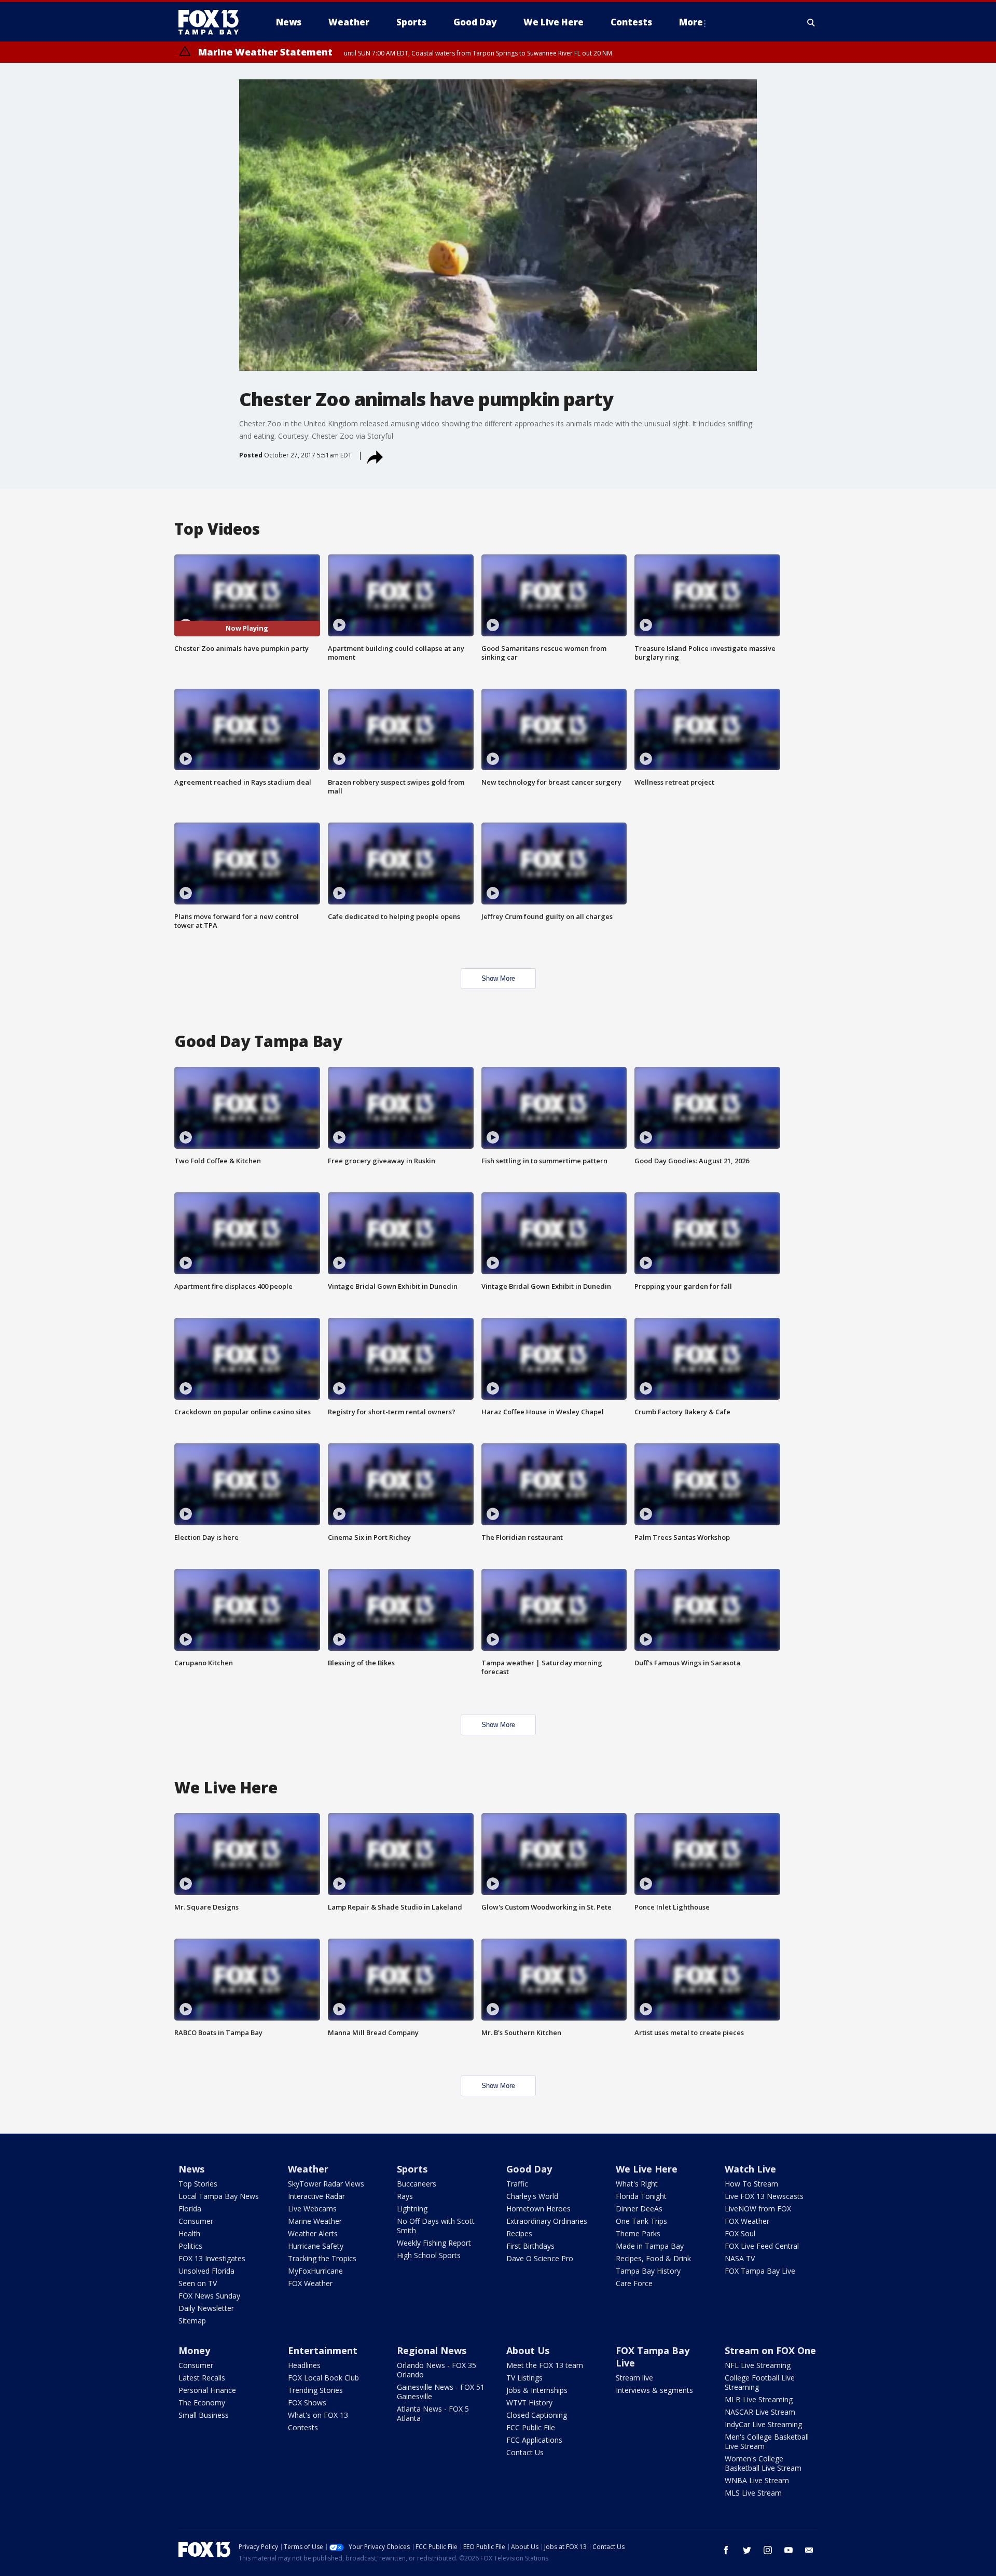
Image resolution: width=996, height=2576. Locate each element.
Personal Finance (207, 2390)
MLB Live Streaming (759, 2399)
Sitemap (192, 2321)
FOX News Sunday (209, 2296)
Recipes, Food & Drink (653, 2258)
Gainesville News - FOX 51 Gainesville (441, 2392)
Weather (308, 2169)
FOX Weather (310, 2283)
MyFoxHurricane (315, 2271)
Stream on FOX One (770, 2350)
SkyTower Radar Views (326, 2184)
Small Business (204, 2415)
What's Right (637, 2184)
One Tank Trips (641, 2221)
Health (189, 2233)
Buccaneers (417, 2184)
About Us (528, 2350)
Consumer (196, 2221)
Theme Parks (638, 2233)
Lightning (412, 2209)
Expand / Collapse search (811, 22)
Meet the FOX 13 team (545, 2365)
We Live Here (647, 2169)
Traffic (517, 2184)
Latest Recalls (202, 2378)
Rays (405, 2196)
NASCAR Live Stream (760, 2412)
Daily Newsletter (206, 2308)
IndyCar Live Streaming (763, 2424)
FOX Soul (740, 2233)
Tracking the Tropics (322, 2258)
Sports (412, 2169)
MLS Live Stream (753, 2493)
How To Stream (751, 2184)
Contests (303, 2427)
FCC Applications (534, 2440)
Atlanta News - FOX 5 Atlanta (433, 2413)
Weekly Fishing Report (434, 2243)
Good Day (529, 2169)
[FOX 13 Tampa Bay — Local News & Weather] (213, 22)
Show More (498, 978)
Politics (190, 2246)
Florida (190, 2209)
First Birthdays (530, 2246)
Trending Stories (315, 2390)
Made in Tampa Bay (650, 2246)
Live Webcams (312, 2209)
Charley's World (532, 2196)
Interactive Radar (316, 2196)
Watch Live (750, 2169)
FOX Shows (307, 2403)
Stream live (634, 2378)
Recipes (519, 2233)
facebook (726, 2550)
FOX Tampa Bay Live (760, 2271)
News (191, 2169)
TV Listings (524, 2378)
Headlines (304, 2365)
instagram (768, 2550)
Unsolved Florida (206, 2271)
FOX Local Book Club (323, 2378)
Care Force (634, 2283)
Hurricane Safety (316, 2246)
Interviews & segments (654, 2390)
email (809, 2550)
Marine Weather (315, 2221)
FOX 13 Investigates (212, 2258)
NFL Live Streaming (758, 2365)
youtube (789, 2550)
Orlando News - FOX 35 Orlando (437, 2370)
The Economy (202, 2403)
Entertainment (323, 2350)
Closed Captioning (537, 2415)
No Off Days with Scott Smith (436, 2226)
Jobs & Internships (537, 2390)
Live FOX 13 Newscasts (764, 2196)
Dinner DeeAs (639, 2209)
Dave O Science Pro (540, 2258)
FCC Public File (531, 2427)
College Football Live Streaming (760, 2382)
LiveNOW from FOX (758, 2209)
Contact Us (525, 2452)
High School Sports (429, 2255)
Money (194, 2350)
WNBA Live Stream (757, 2480)
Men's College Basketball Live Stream (767, 2441)
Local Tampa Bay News (219, 2196)
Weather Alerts (313, 2233)
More (691, 22)
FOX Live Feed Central (762, 2246)
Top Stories (198, 2184)
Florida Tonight (641, 2196)
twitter (747, 2550)
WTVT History (529, 2403)
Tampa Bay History (648, 2271)
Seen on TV (198, 2283)
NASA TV (740, 2258)
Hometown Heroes (538, 2209)
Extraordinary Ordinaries (547, 2221)
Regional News (432, 2350)
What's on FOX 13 (318, 2415)
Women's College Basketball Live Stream (763, 2463)
